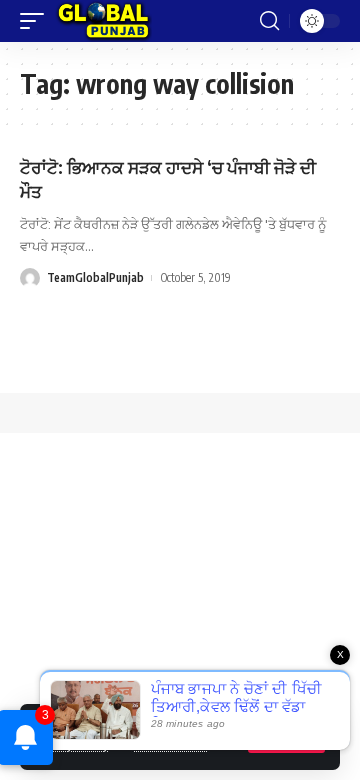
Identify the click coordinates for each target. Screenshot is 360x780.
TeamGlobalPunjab (95, 277)
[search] (269, 21)
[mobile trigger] (37, 21)
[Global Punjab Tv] (103, 21)
